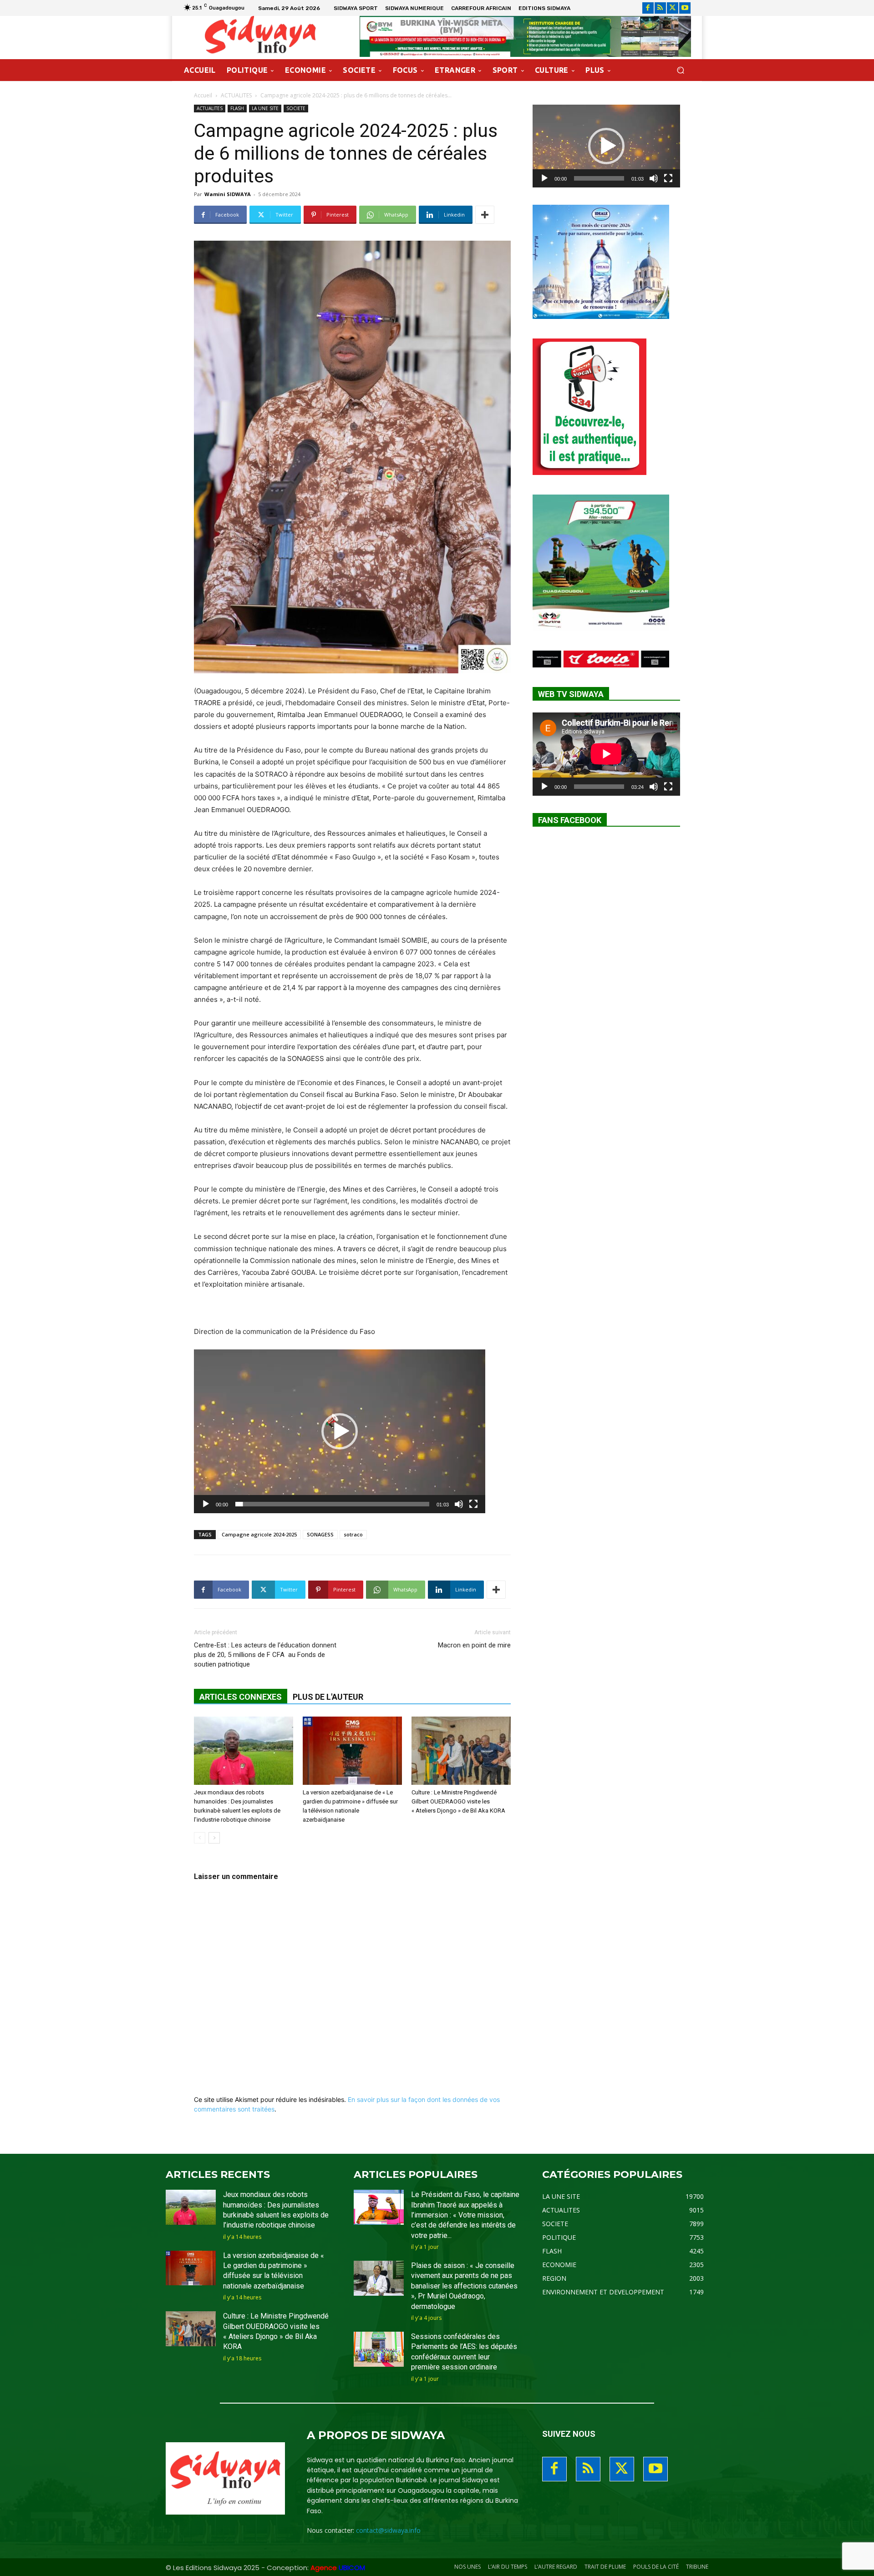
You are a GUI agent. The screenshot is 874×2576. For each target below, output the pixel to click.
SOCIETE (296, 108)
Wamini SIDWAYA (228, 194)
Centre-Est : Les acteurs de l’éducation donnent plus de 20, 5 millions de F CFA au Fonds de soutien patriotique (265, 1655)
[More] (485, 215)
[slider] (332, 1504)
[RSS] (660, 8)
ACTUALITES (236, 95)
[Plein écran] (473, 1504)
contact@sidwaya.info (388, 2530)
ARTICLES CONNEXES (241, 1697)
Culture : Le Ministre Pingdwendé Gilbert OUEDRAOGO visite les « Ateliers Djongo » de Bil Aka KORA (458, 1801)
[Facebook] (648, 8)
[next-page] (214, 1838)
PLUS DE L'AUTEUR (328, 1697)
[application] (340, 1431)
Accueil (203, 95)
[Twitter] (673, 8)
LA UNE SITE (265, 108)
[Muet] (459, 1504)
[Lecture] (206, 1504)
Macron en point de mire (474, 1645)
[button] (680, 70)
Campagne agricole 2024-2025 (259, 1534)
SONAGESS (320, 1534)
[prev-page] (200, 1838)
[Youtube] (685, 8)
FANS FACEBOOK (570, 820)
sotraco (353, 1534)
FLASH (237, 108)
